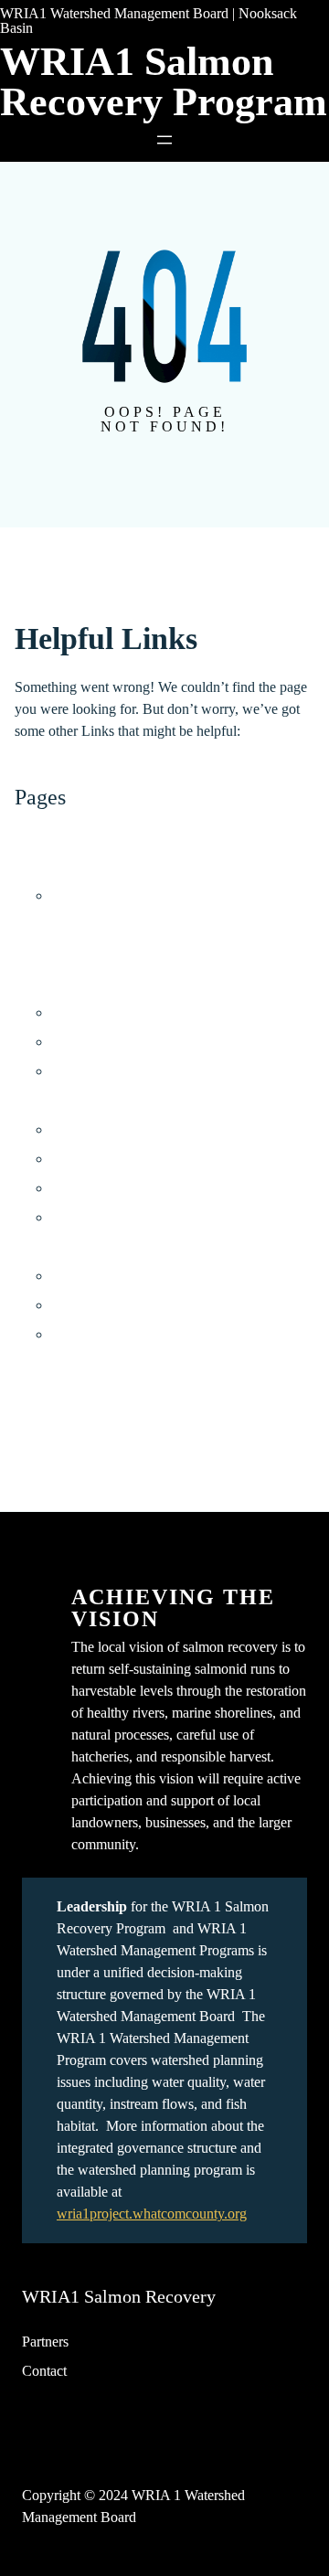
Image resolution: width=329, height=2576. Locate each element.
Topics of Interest (64, 1363)
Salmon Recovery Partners (128, 1305)
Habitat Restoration (107, 1012)
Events (34, 866)
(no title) (75, 895)
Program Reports (100, 1188)
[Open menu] (164, 140)
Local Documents (102, 1159)
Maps (31, 925)
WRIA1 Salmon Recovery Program (164, 82)
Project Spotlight (63, 954)
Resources (44, 1100)
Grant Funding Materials (122, 1129)
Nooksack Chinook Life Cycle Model (160, 1042)
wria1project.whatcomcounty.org (152, 2214)
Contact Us (47, 837)
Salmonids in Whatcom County (142, 1334)
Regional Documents (112, 1217)
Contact (44, 2371)
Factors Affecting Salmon (125, 1276)
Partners (45, 2342)
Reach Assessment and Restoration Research (180, 1071)
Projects (37, 983)
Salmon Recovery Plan (81, 1246)
